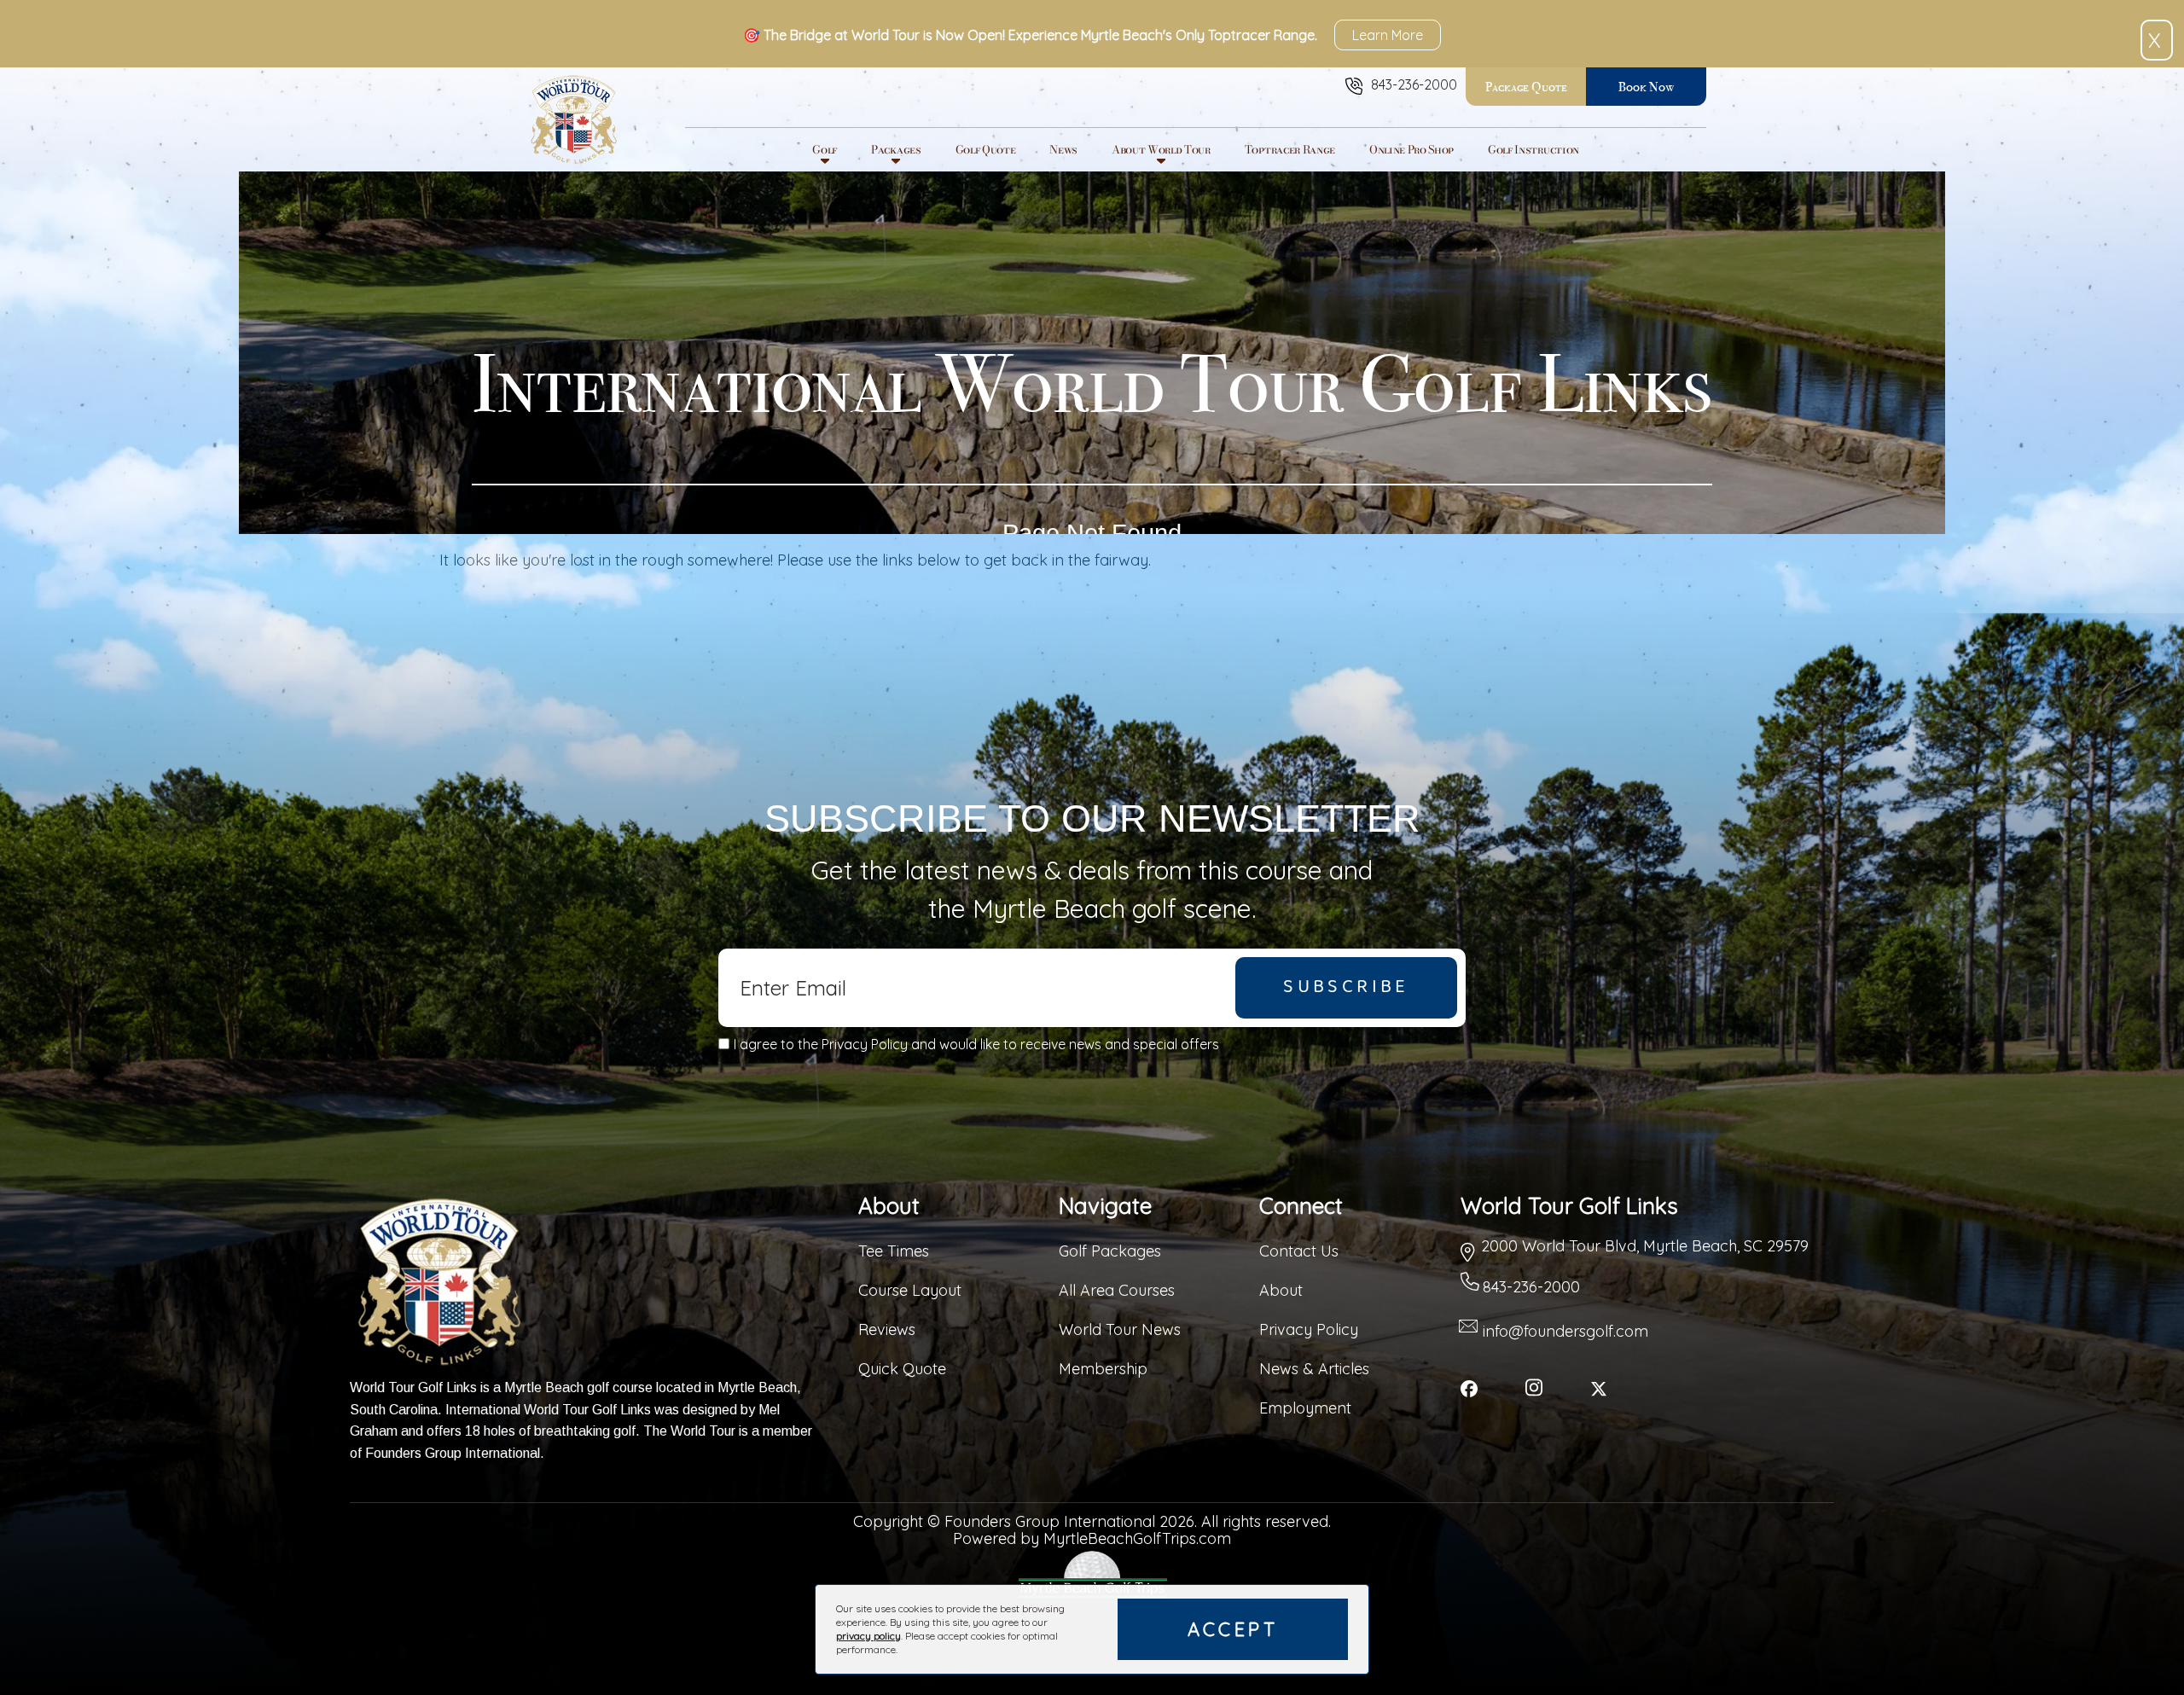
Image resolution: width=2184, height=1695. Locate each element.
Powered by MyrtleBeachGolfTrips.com (1092, 1539)
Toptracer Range (1290, 149)
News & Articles (1314, 1369)
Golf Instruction (1533, 149)
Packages (896, 149)
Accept (1233, 1629)
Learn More (1388, 35)
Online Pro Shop (1411, 149)
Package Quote (1526, 87)
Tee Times (894, 1251)
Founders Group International (453, 1453)
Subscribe (1346, 987)
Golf (825, 149)
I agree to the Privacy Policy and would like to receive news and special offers (976, 1044)
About (1281, 1290)
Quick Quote (902, 1369)
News (1063, 149)
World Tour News (1120, 1329)
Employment (1305, 1408)
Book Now (1646, 87)
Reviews (887, 1329)
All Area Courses (1117, 1290)
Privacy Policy (1309, 1329)
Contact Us (1299, 1251)
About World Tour (1161, 149)
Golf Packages (1110, 1251)
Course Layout (910, 1290)
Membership (1103, 1369)
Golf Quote (986, 149)
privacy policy (868, 1636)
